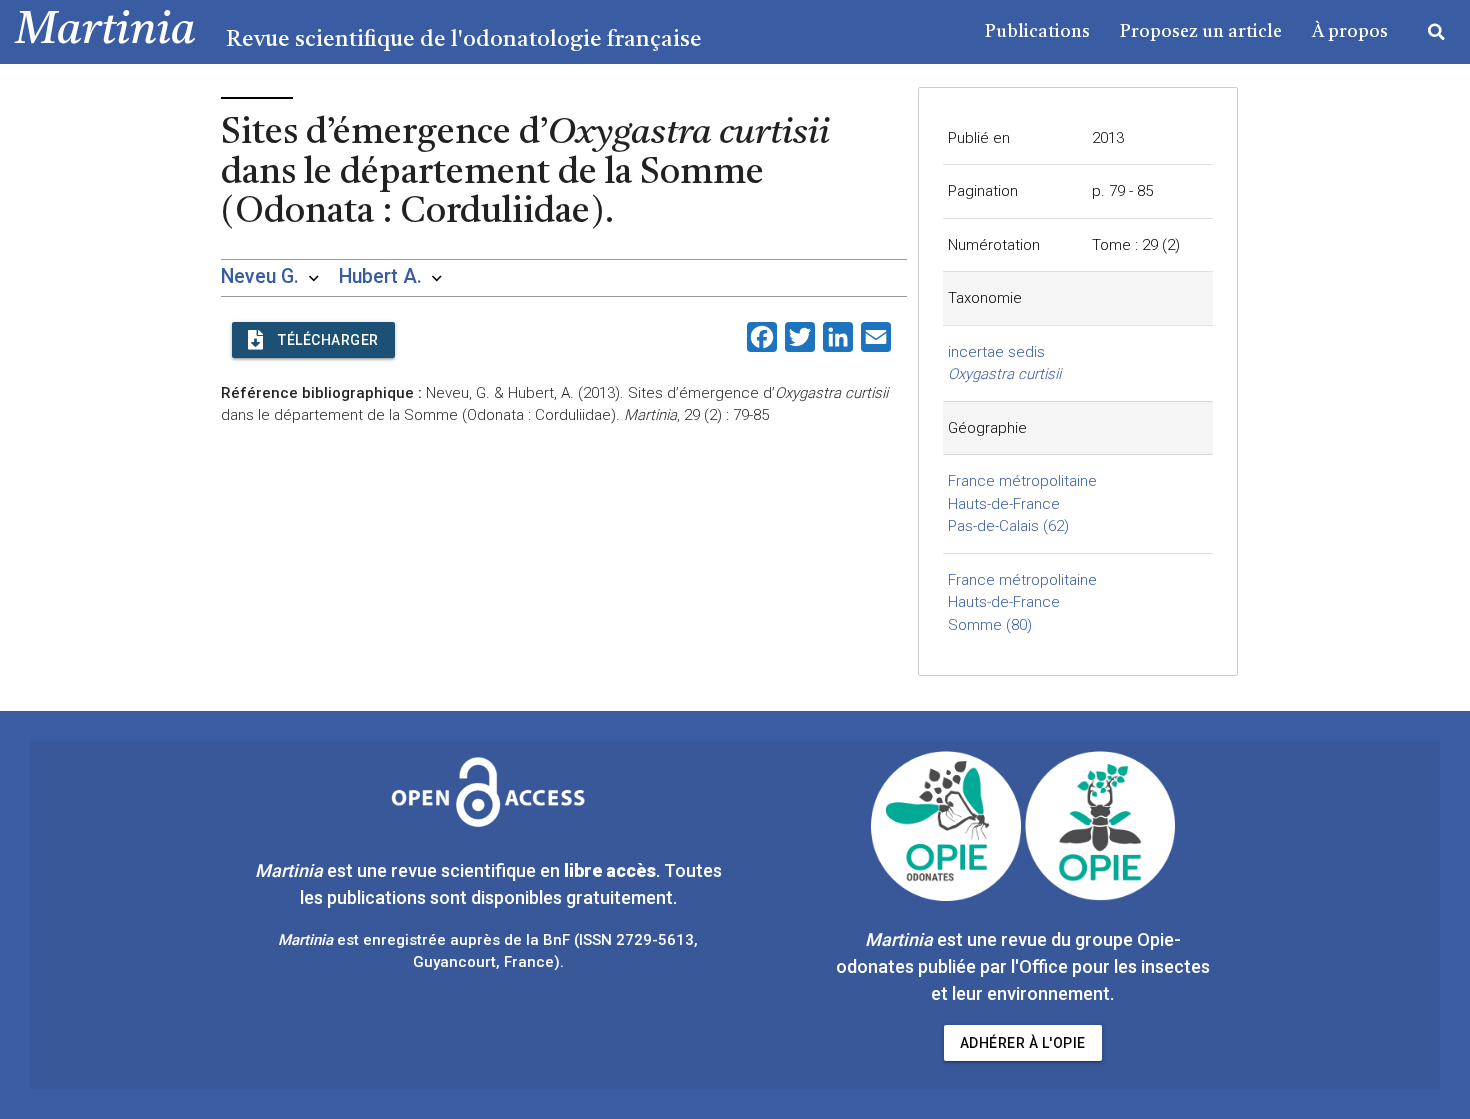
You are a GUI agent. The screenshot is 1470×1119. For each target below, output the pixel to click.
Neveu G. (260, 276)
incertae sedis (996, 352)
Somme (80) (990, 625)
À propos (1350, 32)
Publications (1037, 32)
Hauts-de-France (1004, 504)
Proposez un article (1201, 32)
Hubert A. (380, 276)
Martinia (105, 31)
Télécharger (328, 340)
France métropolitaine (1022, 481)
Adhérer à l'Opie (1023, 1043)
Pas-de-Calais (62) (1008, 526)
